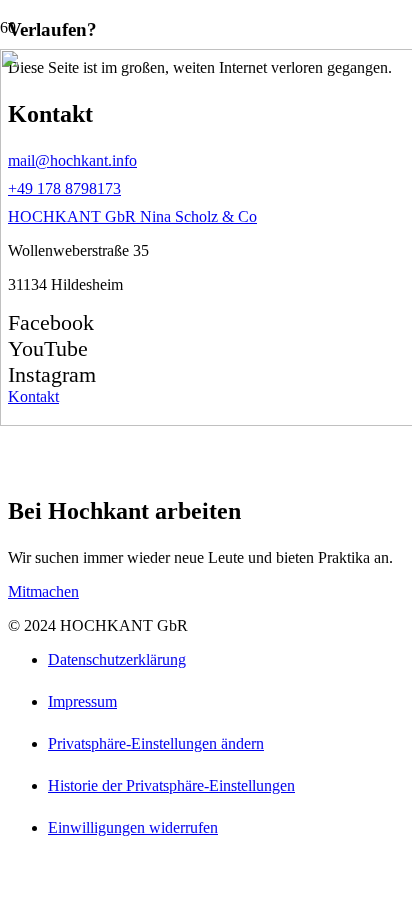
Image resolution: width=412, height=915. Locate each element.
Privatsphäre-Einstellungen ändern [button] (156, 743)
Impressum (82, 701)
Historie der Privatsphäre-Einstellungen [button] (171, 785)
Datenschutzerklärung (117, 659)
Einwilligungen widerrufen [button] (133, 827)
